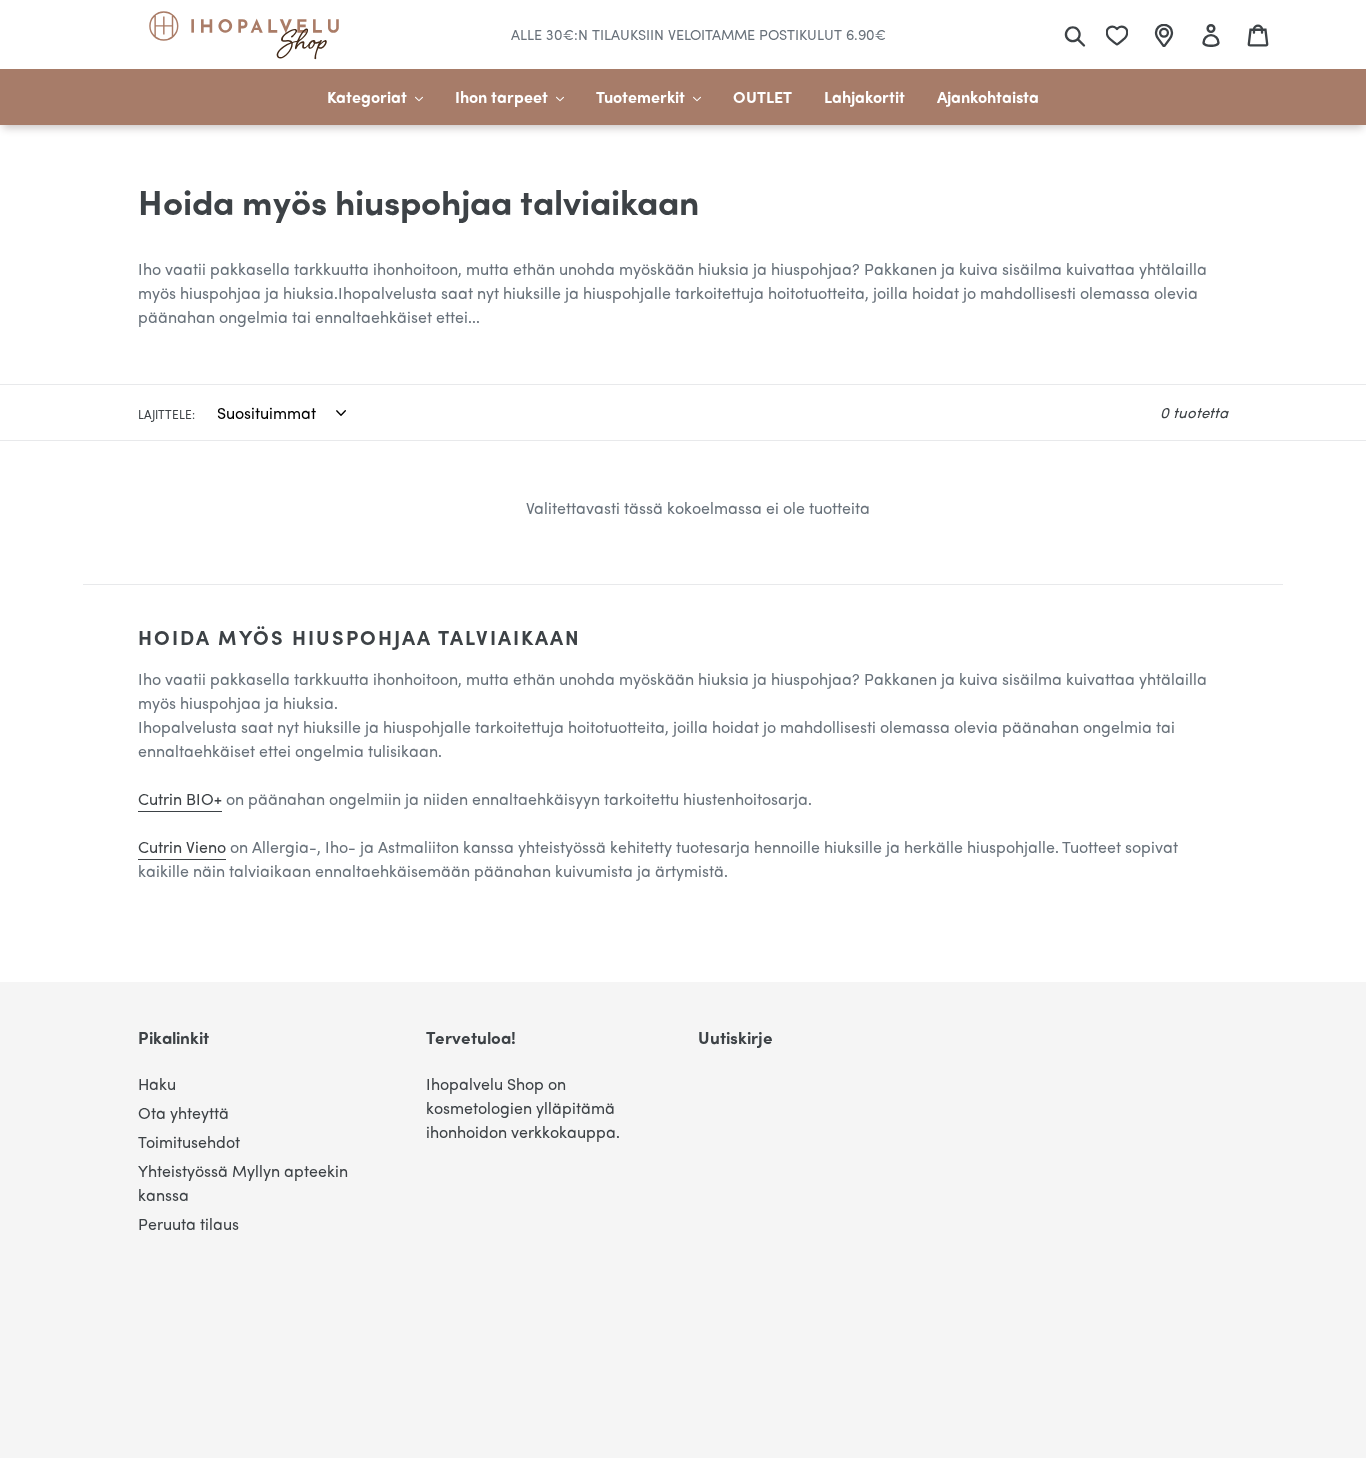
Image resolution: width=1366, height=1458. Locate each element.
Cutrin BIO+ (180, 798)
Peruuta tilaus (188, 1223)
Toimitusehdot (189, 1141)
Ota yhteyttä (183, 1112)
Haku (157, 1083)
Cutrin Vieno (182, 846)
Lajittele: (166, 414)
